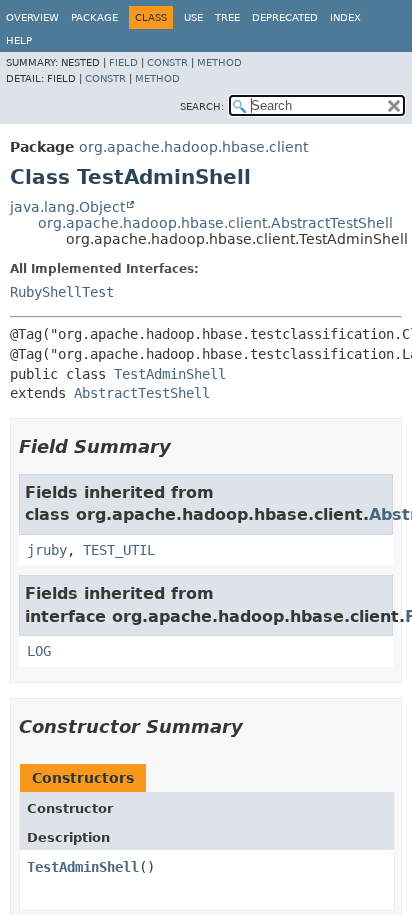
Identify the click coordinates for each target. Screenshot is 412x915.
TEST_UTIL (119, 550)
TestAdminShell (170, 374)
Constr (167, 62)
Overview (32, 17)
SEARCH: (202, 106)
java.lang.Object (67, 207)
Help (19, 40)
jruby (47, 550)
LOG (39, 651)
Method (219, 62)
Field (123, 62)
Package (94, 17)
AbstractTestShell (142, 393)
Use (193, 17)
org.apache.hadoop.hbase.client (193, 147)
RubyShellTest (62, 292)
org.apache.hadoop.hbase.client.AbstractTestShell (215, 223)
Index (345, 17)
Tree (227, 17)
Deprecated (285, 17)
